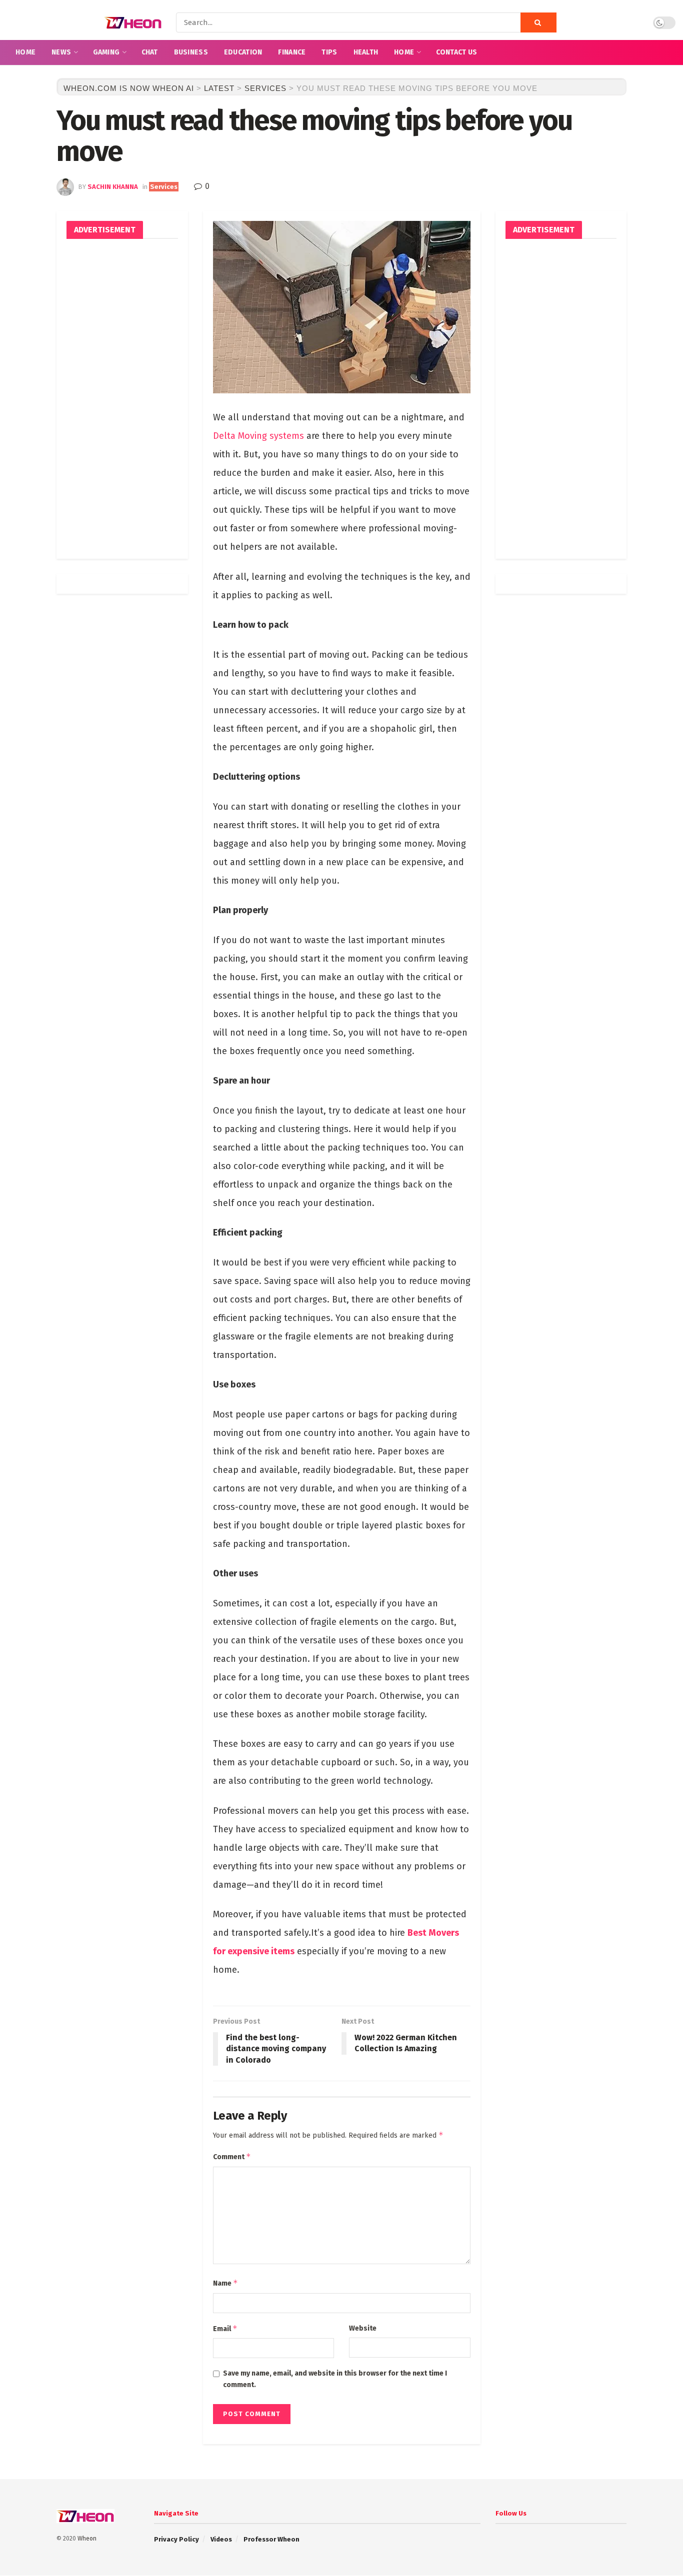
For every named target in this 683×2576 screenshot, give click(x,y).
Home (25, 52)
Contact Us (457, 52)
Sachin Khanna (113, 187)
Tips (329, 52)
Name (225, 2283)
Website (363, 2328)
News (61, 52)
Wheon (87, 2539)
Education (243, 52)
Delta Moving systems (258, 436)
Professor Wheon (271, 2539)
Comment (232, 2156)
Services (164, 187)
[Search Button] (538, 22)
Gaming (106, 52)
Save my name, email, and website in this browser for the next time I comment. (335, 2379)
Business (191, 52)
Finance (292, 52)
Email (225, 2328)
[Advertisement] (122, 399)
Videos (221, 2539)
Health (366, 52)
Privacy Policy (176, 2539)
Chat (150, 52)
